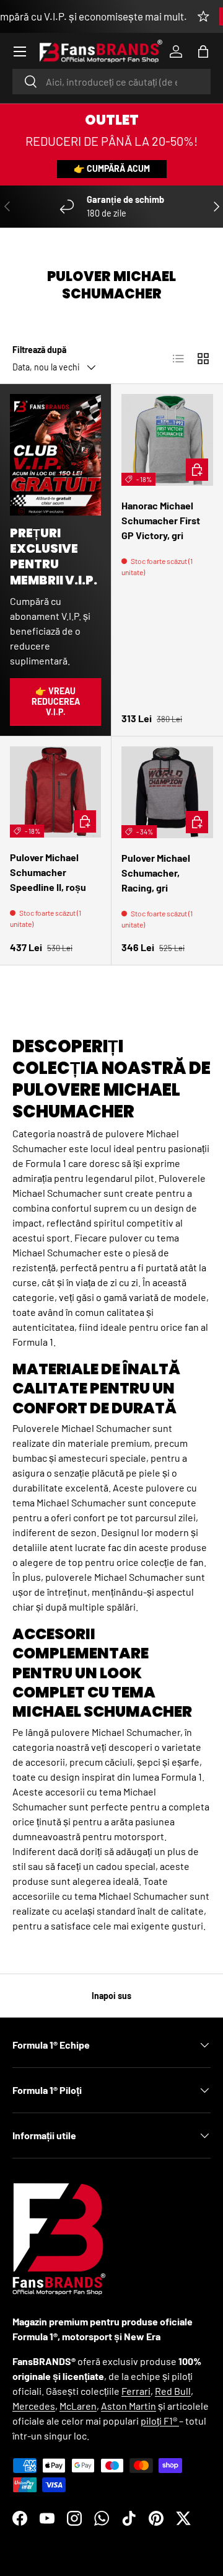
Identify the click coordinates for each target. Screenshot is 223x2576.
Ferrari (136, 2391)
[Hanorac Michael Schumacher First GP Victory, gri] (167, 440)
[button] (203, 51)
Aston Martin (129, 2406)
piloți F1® (160, 2421)
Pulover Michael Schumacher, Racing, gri (156, 873)
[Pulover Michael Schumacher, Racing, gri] (167, 792)
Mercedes (34, 2406)
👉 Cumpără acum (112, 168)
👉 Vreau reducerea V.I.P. (56, 701)
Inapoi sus (111, 1996)
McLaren (78, 2406)
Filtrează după (39, 350)
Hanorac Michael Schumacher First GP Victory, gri (161, 520)
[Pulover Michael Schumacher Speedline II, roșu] (55, 792)
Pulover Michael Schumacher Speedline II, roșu (48, 872)
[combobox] (111, 82)
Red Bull (173, 2391)
